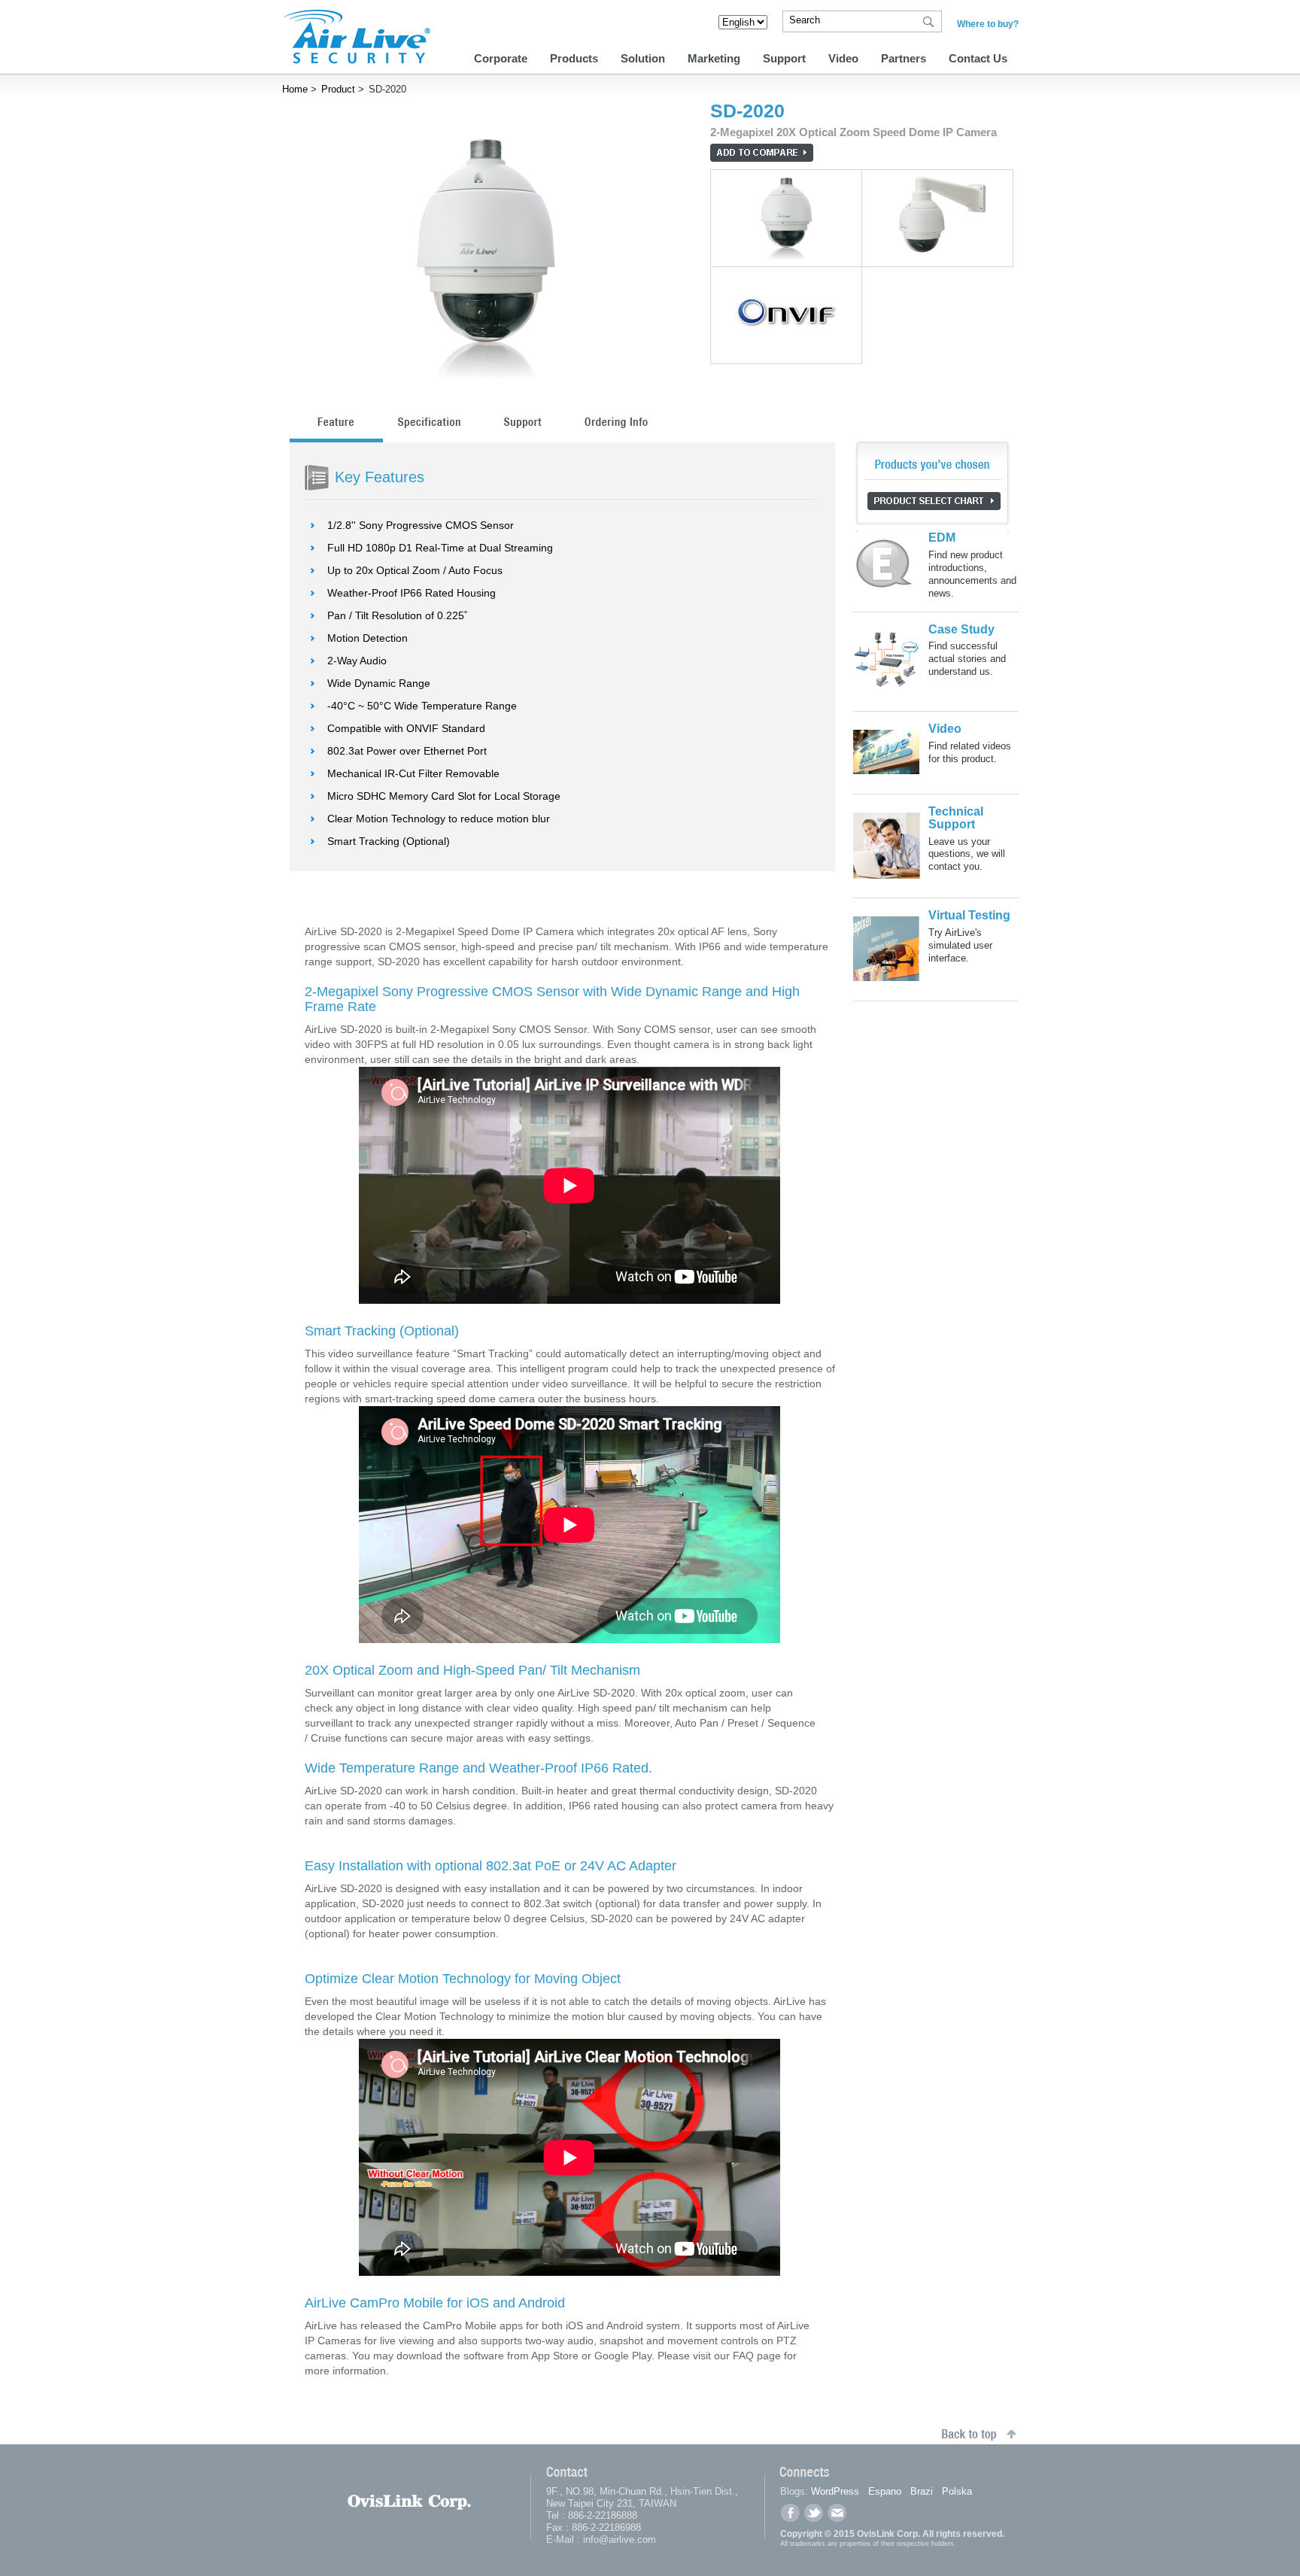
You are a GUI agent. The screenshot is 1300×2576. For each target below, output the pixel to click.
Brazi (922, 2491)
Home (295, 89)
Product (338, 89)
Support (784, 58)
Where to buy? (988, 24)
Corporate (501, 58)
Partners (904, 58)
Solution (643, 58)
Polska (957, 2491)
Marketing (714, 58)
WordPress (835, 2491)
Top (1183, 2548)
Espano (885, 2491)
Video (843, 58)
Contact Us (978, 58)
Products (574, 58)
